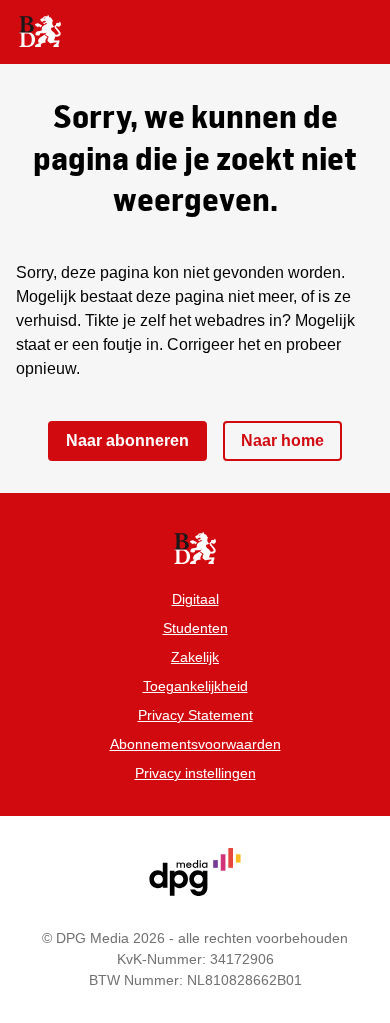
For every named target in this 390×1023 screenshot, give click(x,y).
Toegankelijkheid (195, 686)
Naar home (282, 440)
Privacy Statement (195, 715)
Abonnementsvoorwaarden (195, 744)
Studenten (195, 628)
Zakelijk (195, 657)
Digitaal (195, 599)
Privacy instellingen (195, 773)
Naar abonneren (127, 440)
